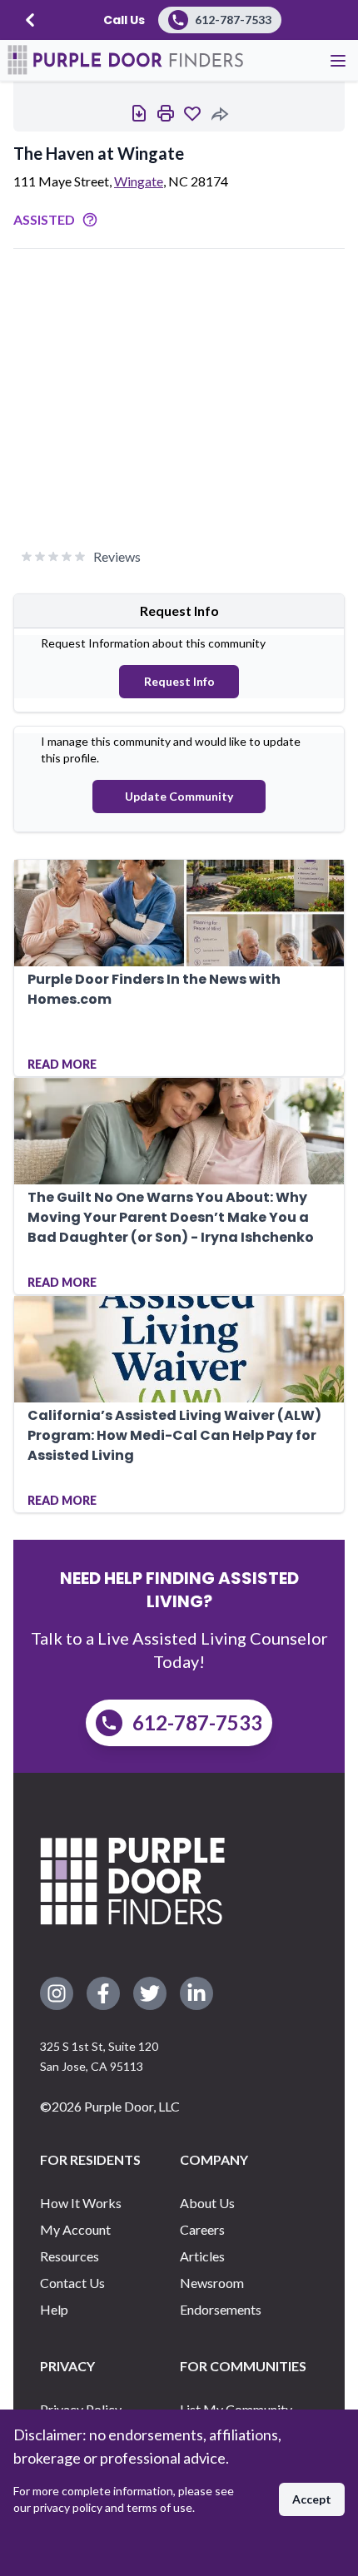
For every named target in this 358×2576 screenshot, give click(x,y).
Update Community (179, 796)
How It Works (81, 2203)
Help (54, 2309)
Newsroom (212, 2283)
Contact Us (72, 2283)
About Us (207, 2203)
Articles (202, 2256)
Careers (202, 2229)
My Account (75, 2229)
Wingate (139, 181)
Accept (312, 2499)
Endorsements (221, 2309)
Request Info (179, 681)
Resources (70, 2256)
